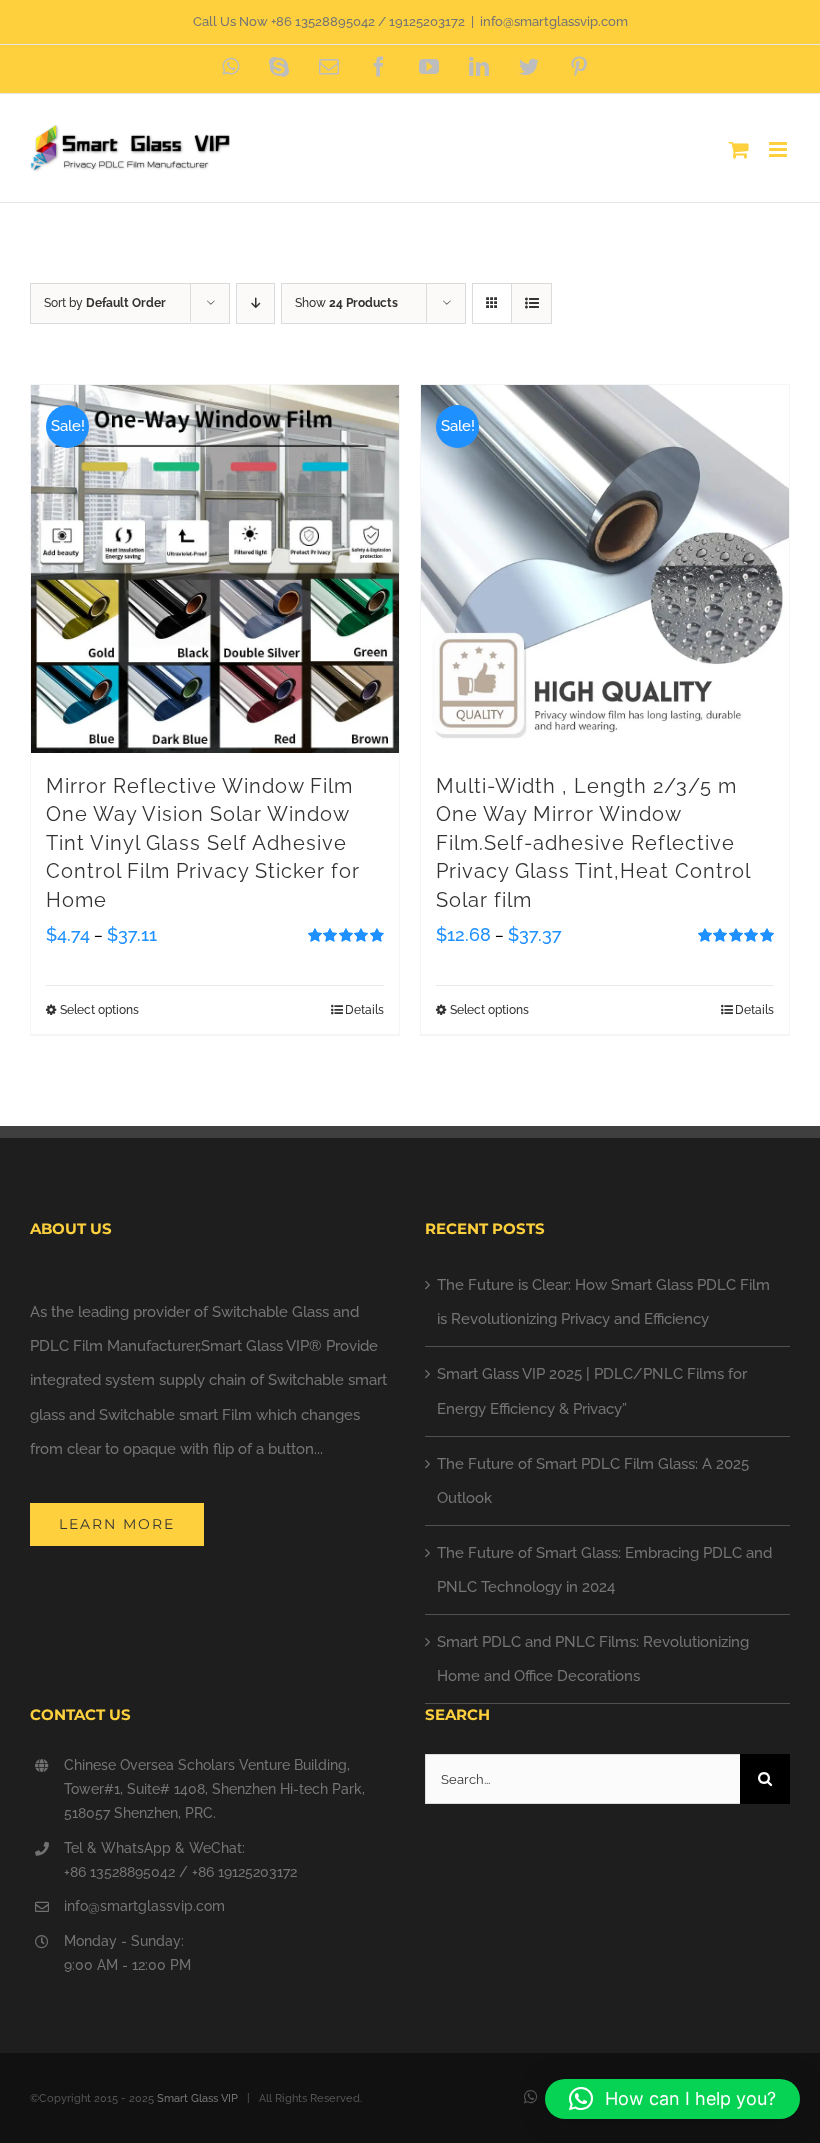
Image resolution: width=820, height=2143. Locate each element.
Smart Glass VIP (197, 2098)
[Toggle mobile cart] (739, 149)
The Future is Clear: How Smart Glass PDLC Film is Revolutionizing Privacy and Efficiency (603, 1302)
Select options (99, 1010)
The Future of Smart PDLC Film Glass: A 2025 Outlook (593, 1481)
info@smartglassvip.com (554, 21)
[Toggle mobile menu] (779, 149)
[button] (672, 2099)
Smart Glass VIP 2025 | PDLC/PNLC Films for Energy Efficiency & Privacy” (592, 1391)
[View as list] (531, 303)
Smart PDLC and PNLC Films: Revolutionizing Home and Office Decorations (593, 1659)
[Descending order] (255, 303)
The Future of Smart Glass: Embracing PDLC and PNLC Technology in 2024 (604, 1570)
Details (364, 1010)
